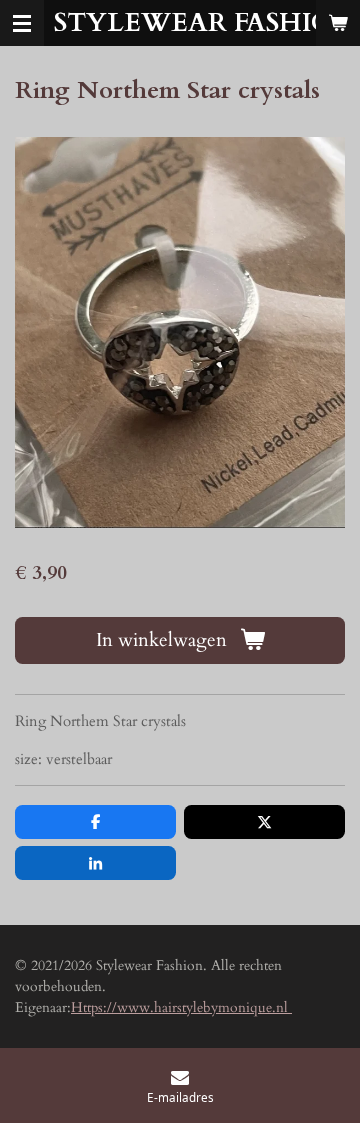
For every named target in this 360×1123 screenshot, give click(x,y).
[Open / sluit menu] (22, 23)
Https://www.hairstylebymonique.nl (181, 1007)
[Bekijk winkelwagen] (338, 23)
